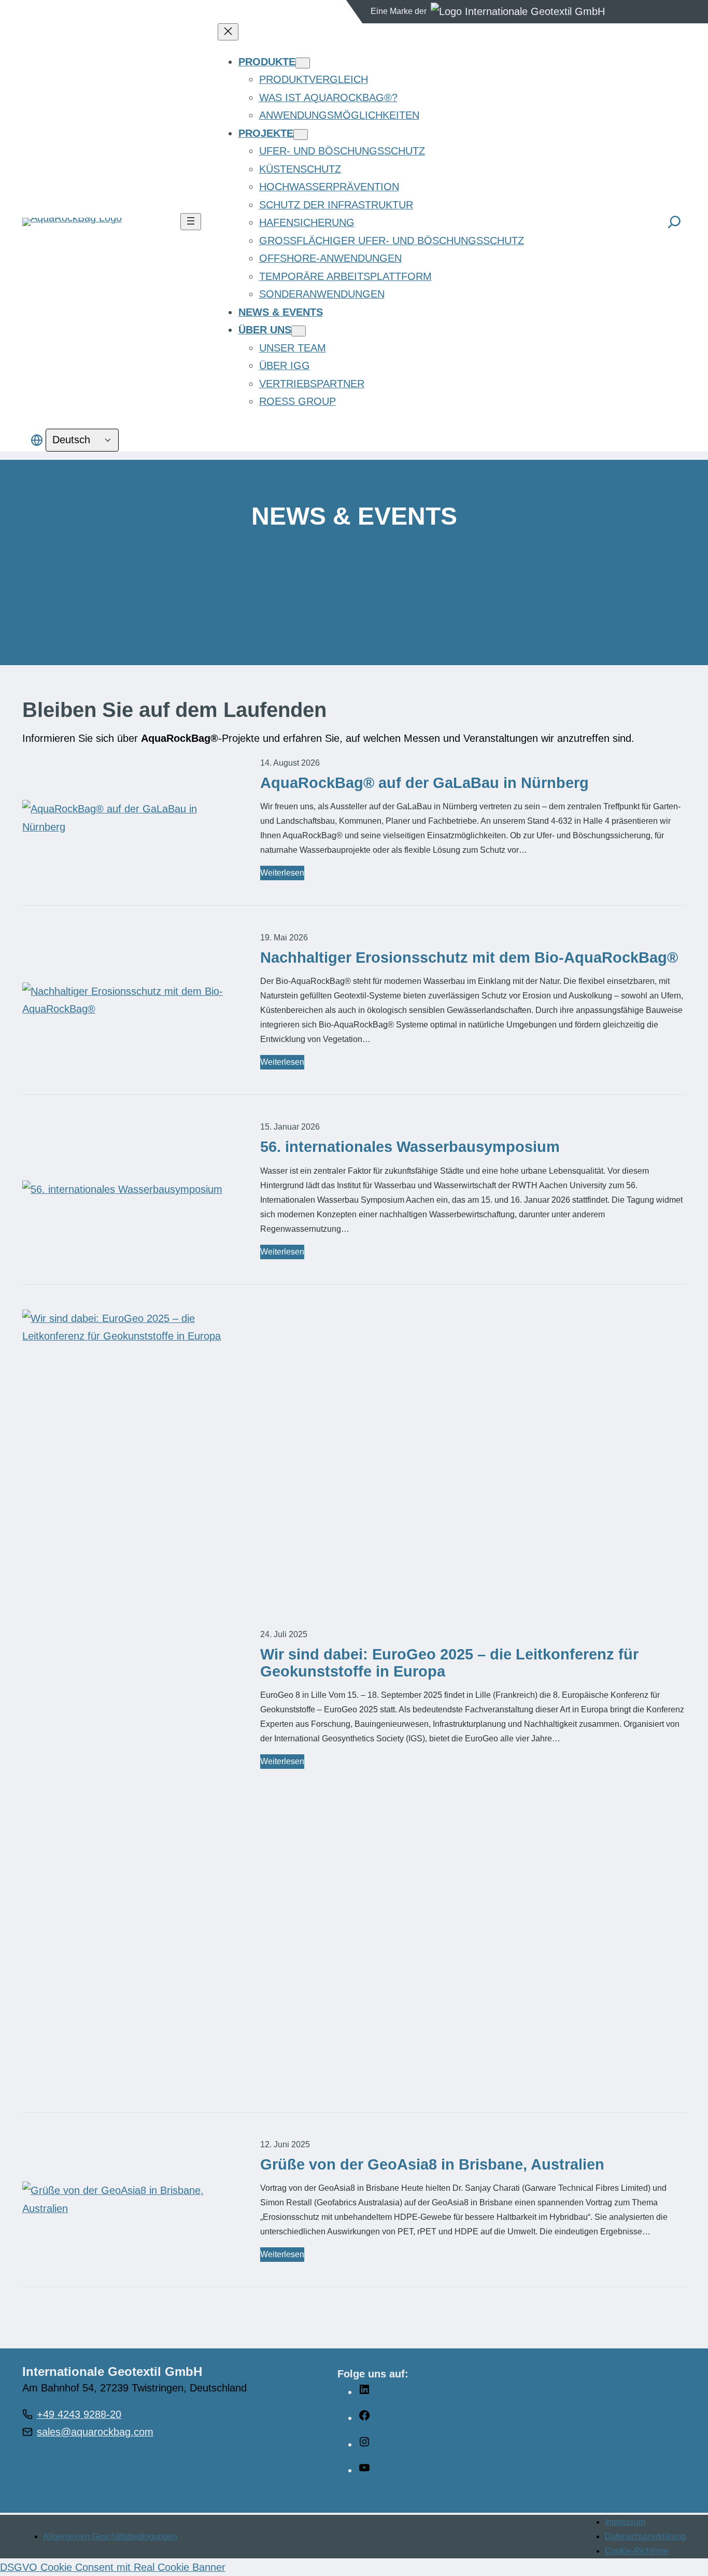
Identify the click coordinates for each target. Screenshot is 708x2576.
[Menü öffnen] (191, 222)
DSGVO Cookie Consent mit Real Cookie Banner (113, 2567)
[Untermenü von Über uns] (299, 331)
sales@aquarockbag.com (95, 2432)
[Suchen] (674, 222)
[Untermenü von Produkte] (303, 63)
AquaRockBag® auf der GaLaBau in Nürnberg (424, 783)
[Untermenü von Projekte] (301, 135)
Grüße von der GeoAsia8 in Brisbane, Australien (432, 2164)
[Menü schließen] (228, 32)
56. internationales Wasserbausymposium (410, 1147)
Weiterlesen (282, 874)
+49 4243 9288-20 (79, 2414)
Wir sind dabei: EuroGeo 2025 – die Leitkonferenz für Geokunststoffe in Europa (449, 1663)
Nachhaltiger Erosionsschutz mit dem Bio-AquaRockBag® (469, 958)
